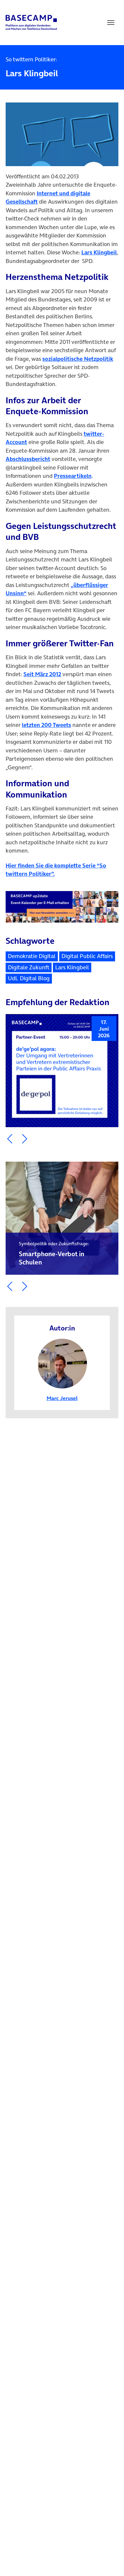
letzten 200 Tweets (46, 725)
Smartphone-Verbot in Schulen (54, 1254)
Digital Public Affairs (87, 956)
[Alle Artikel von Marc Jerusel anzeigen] (62, 1363)
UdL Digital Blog (29, 978)
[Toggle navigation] (111, 23)
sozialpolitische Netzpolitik (78, 359)
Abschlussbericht (28, 459)
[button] (10, 1139)
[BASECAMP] (31, 23)
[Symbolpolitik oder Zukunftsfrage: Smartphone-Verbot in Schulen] (62, 1218)
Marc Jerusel (62, 1398)
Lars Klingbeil (99, 252)
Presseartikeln (73, 476)
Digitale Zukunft (29, 967)
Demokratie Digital (32, 956)
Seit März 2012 (42, 674)
